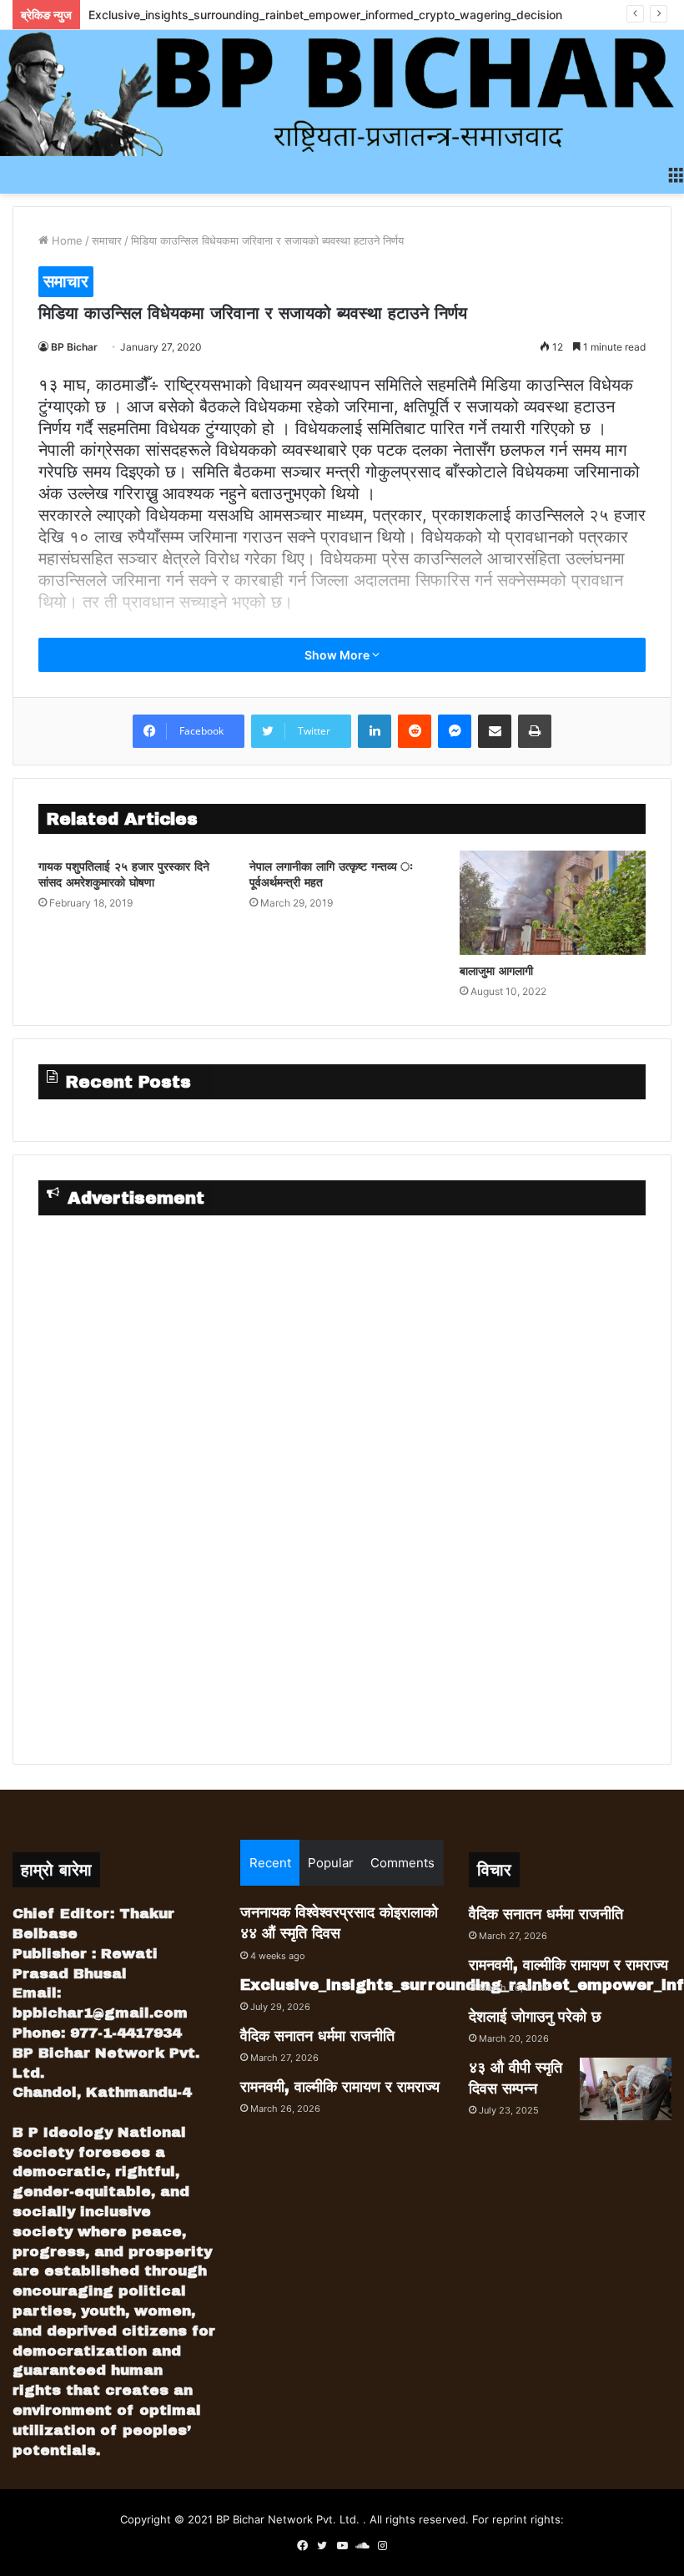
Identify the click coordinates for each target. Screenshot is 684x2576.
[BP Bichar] (342, 93)
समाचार (107, 240)
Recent (270, 1863)
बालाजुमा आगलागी (496, 971)
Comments (402, 1863)
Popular (331, 1863)
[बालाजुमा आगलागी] (553, 903)
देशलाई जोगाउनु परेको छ (535, 2017)
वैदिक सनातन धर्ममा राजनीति (317, 2036)
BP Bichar (74, 347)
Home (65, 240)
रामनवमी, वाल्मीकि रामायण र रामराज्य (340, 2087)
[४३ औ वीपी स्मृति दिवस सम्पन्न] (626, 2089)
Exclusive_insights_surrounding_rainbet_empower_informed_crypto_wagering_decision (325, 15)
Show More (338, 655)
